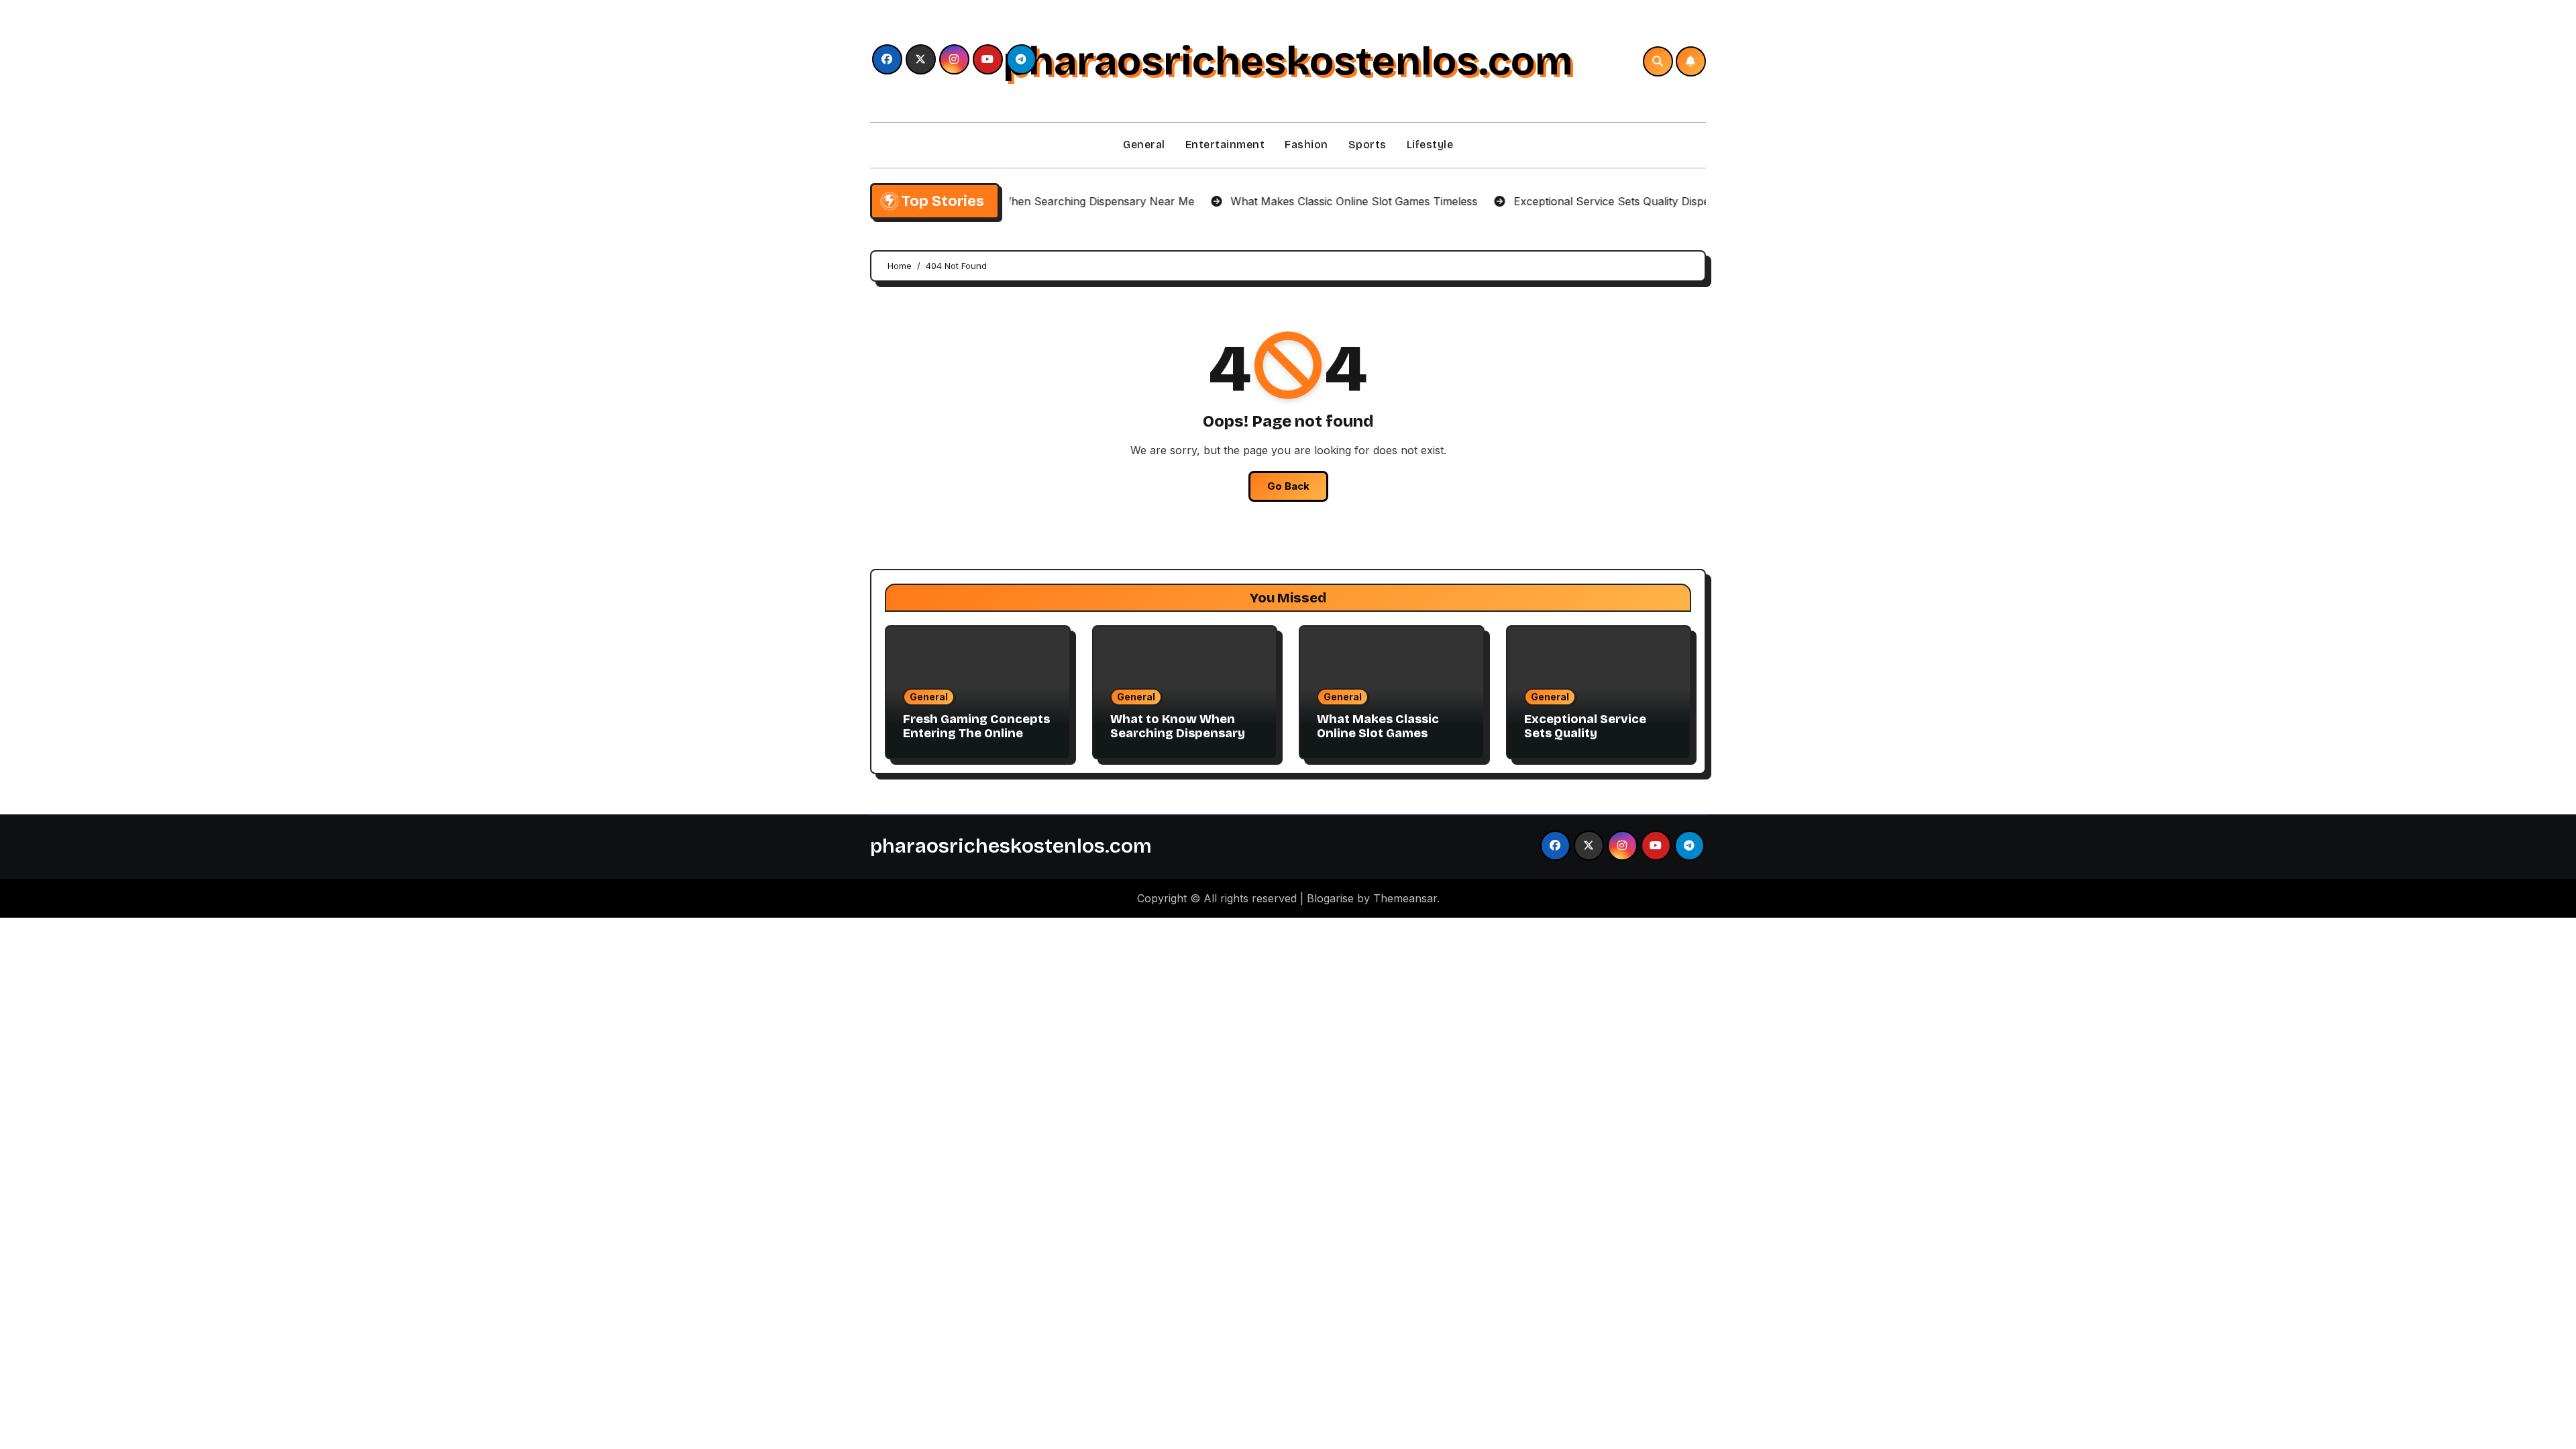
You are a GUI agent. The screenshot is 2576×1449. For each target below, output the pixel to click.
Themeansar (1405, 898)
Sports (1367, 145)
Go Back (1288, 486)
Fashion (1306, 145)
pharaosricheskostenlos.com (1288, 61)
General (1144, 145)
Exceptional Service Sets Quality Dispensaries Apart (1585, 734)
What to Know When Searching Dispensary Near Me (1178, 734)
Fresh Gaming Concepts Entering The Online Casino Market (976, 734)
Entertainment (1225, 145)
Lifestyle (1430, 145)
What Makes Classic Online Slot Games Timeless (1378, 734)
